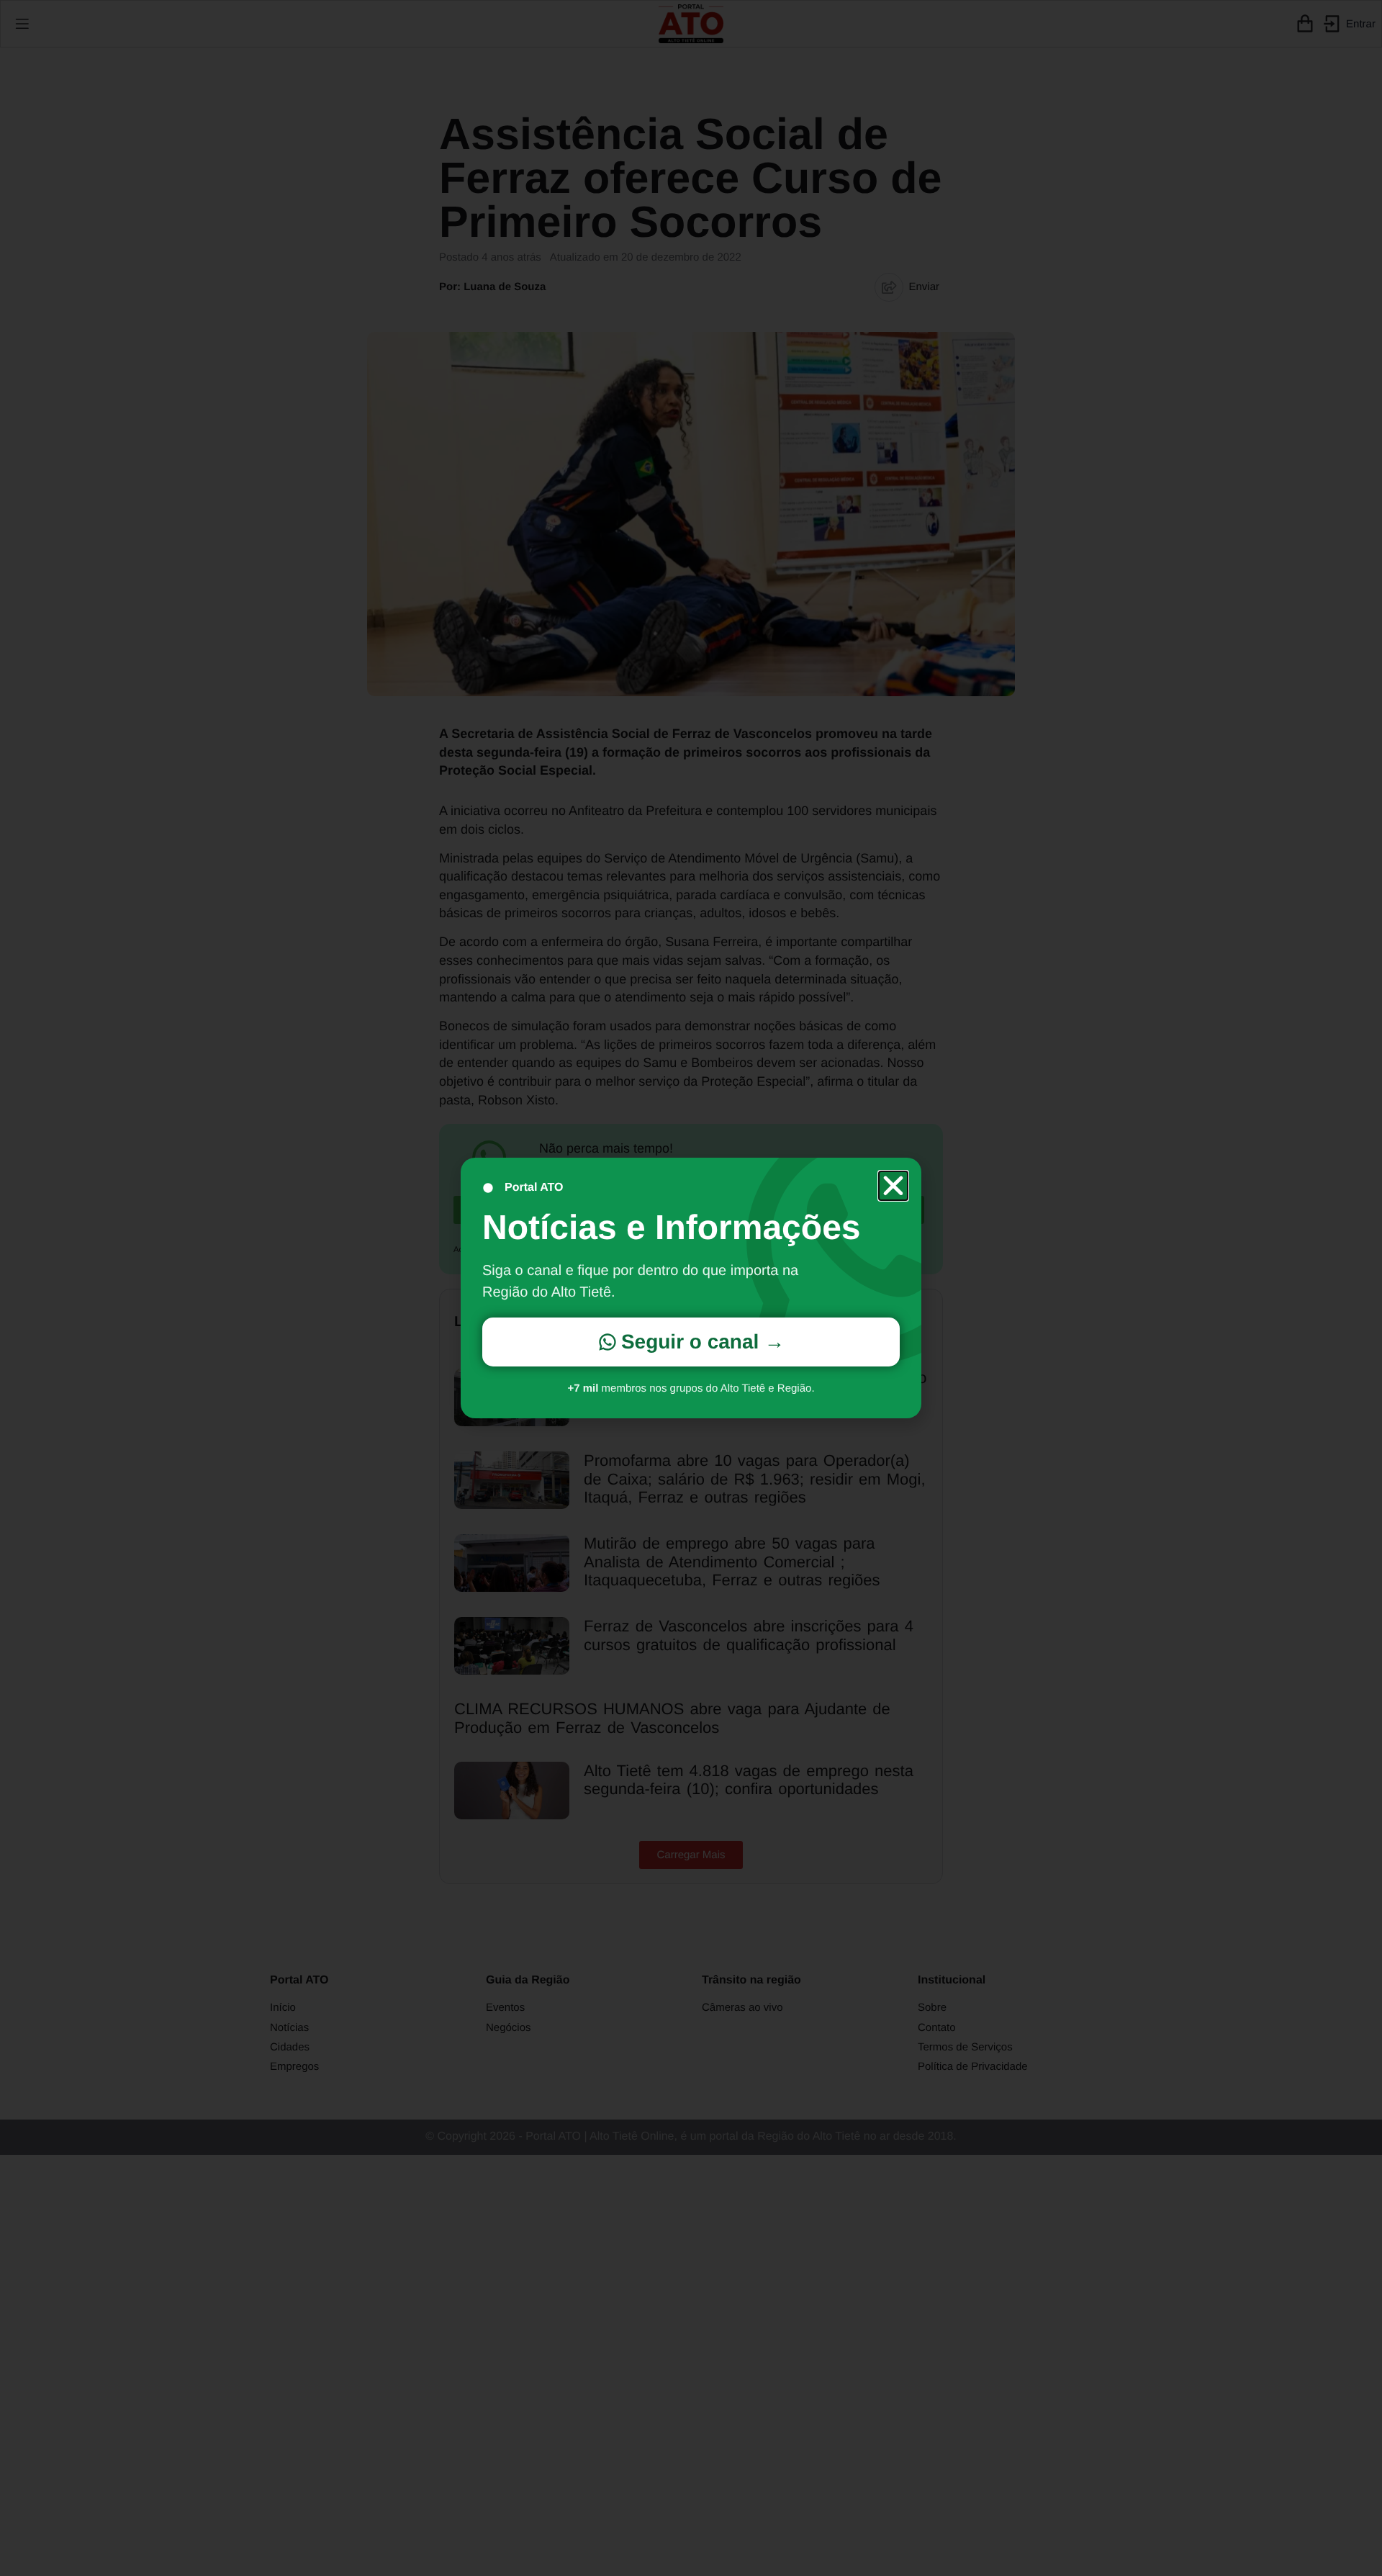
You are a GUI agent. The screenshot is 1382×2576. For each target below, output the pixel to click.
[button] (893, 1186)
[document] (691, 1288)
